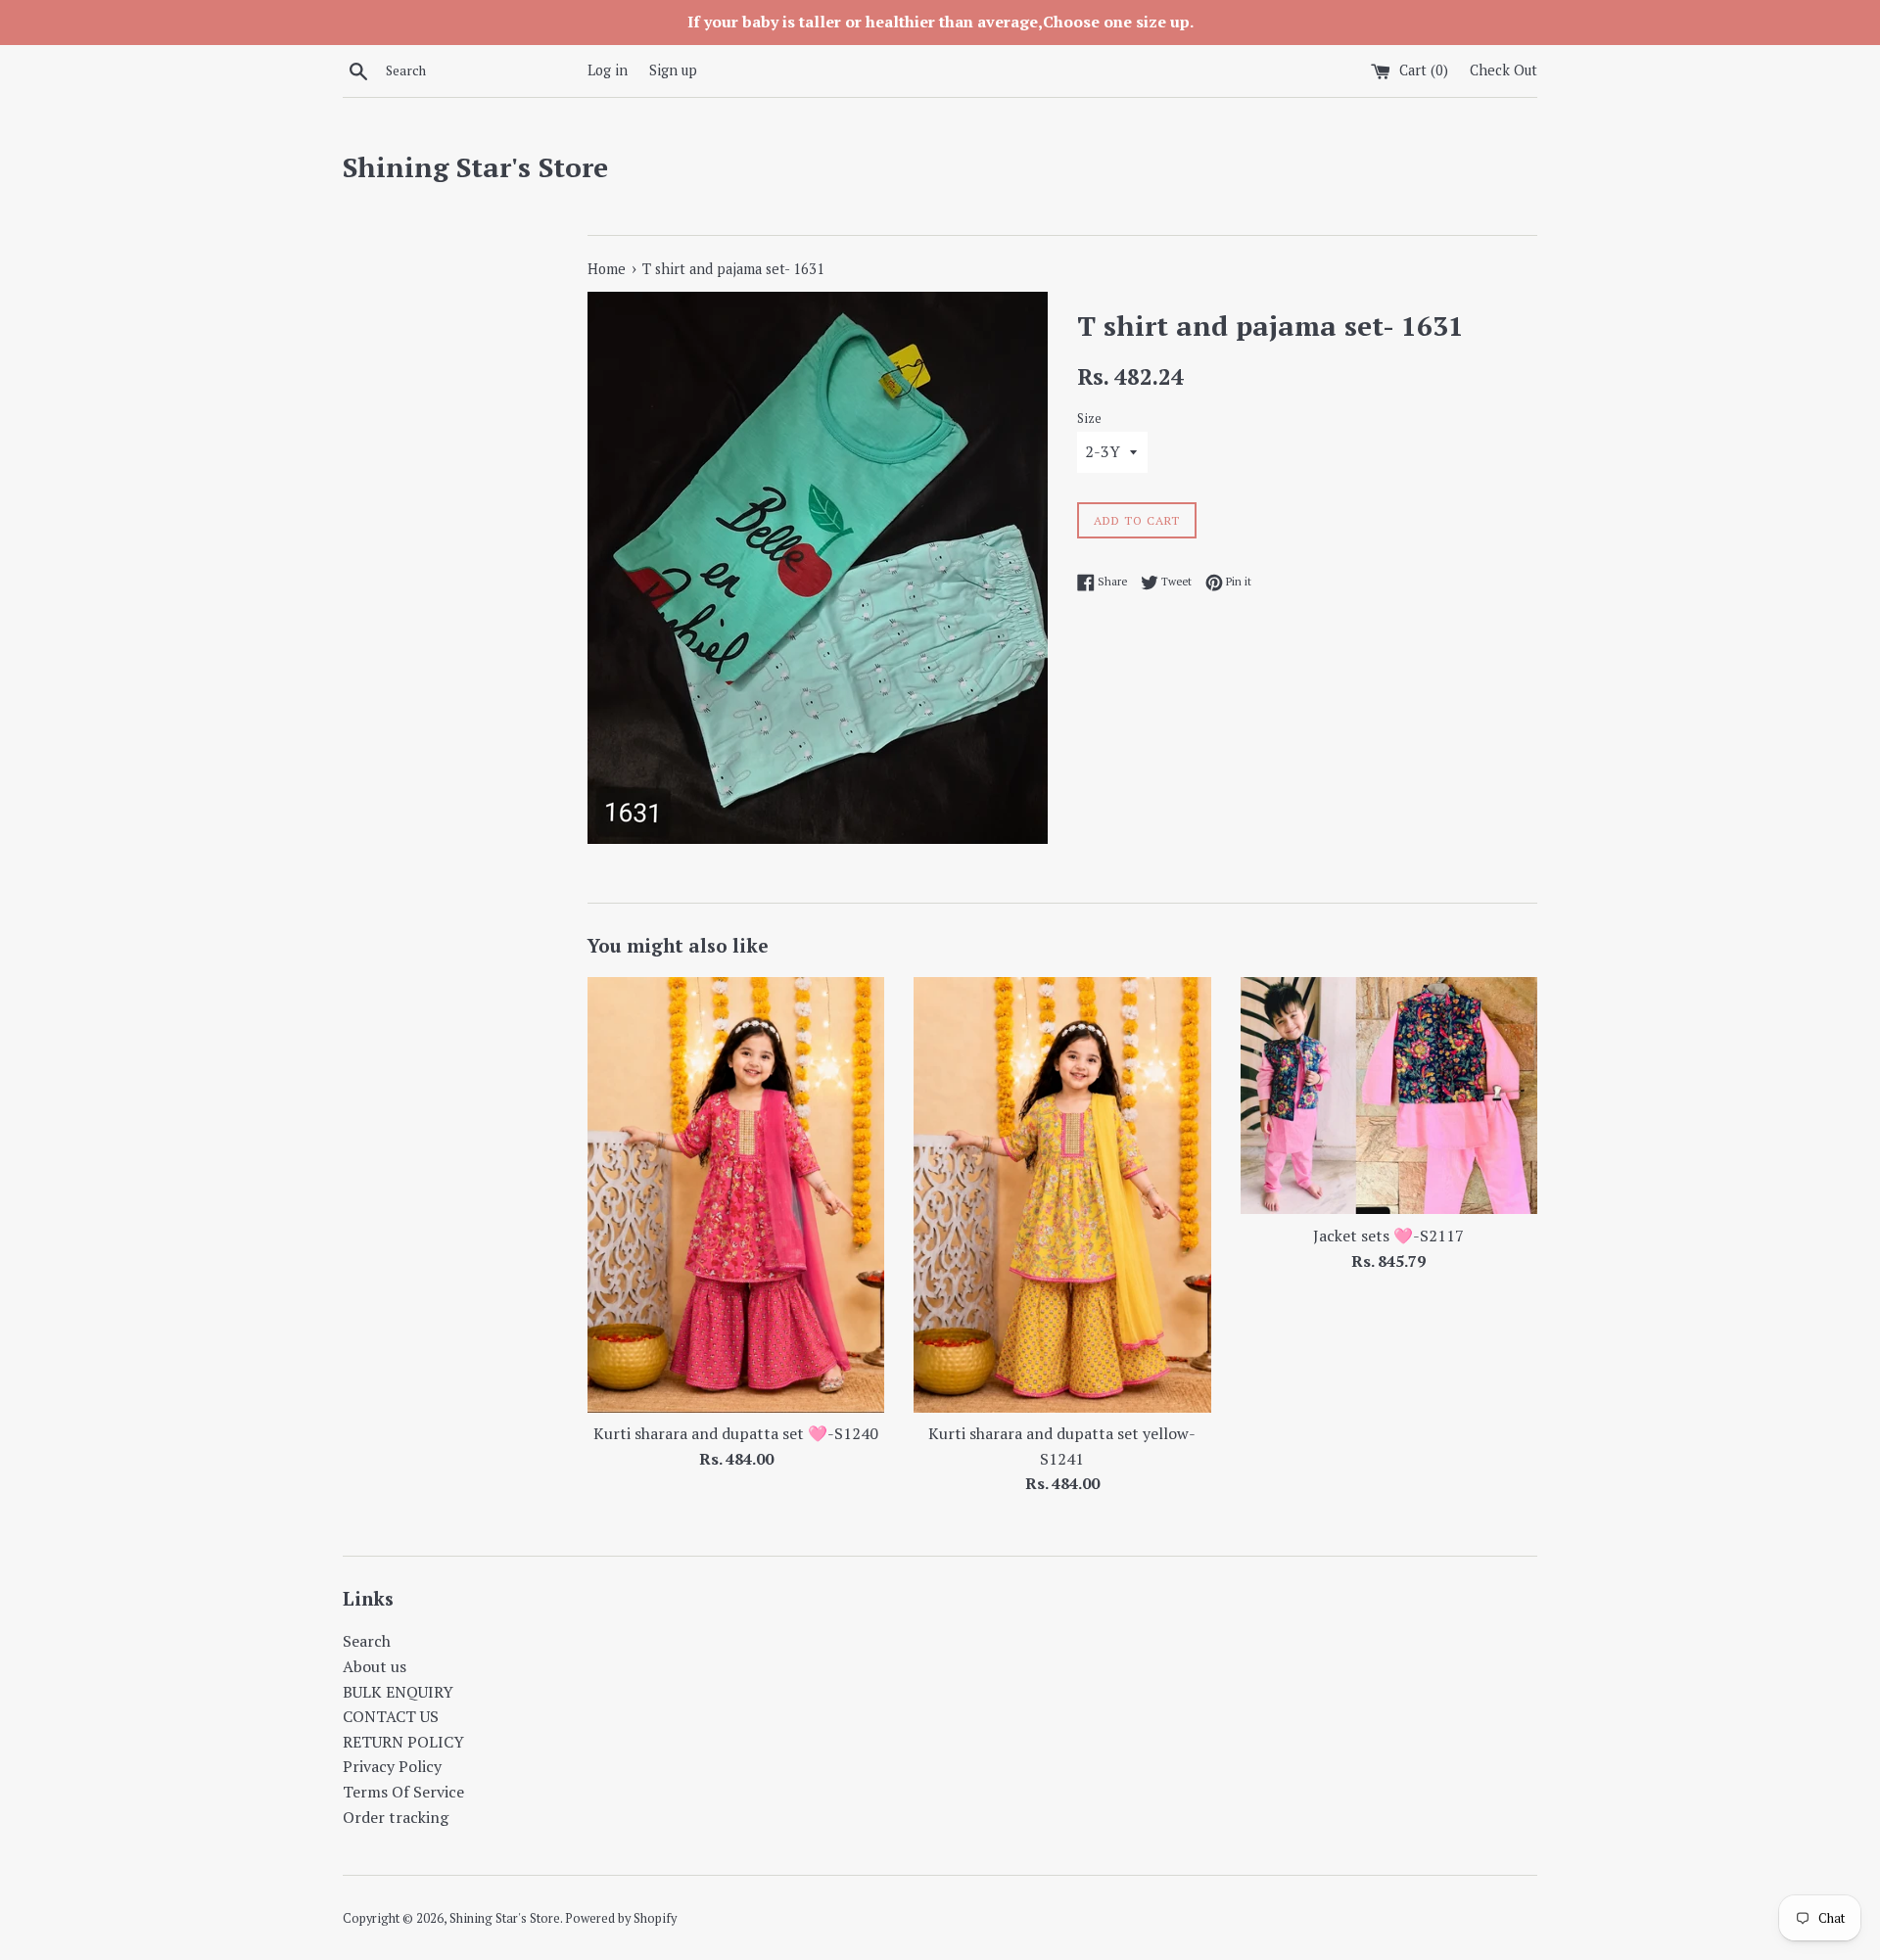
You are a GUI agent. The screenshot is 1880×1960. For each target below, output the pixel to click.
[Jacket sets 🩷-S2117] (1389, 1096)
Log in (608, 70)
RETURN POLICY (403, 1742)
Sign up (673, 70)
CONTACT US (391, 1716)
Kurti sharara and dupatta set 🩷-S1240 (736, 1433)
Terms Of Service (403, 1792)
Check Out (1504, 70)
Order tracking (396, 1817)
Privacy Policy (392, 1766)
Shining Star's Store (475, 167)
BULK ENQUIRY (398, 1692)
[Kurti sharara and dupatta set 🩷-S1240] (736, 1195)
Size (1089, 419)
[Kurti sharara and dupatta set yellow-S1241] (1062, 1195)
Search (367, 1641)
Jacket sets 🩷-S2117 (1388, 1236)
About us (375, 1666)
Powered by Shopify (621, 1918)
